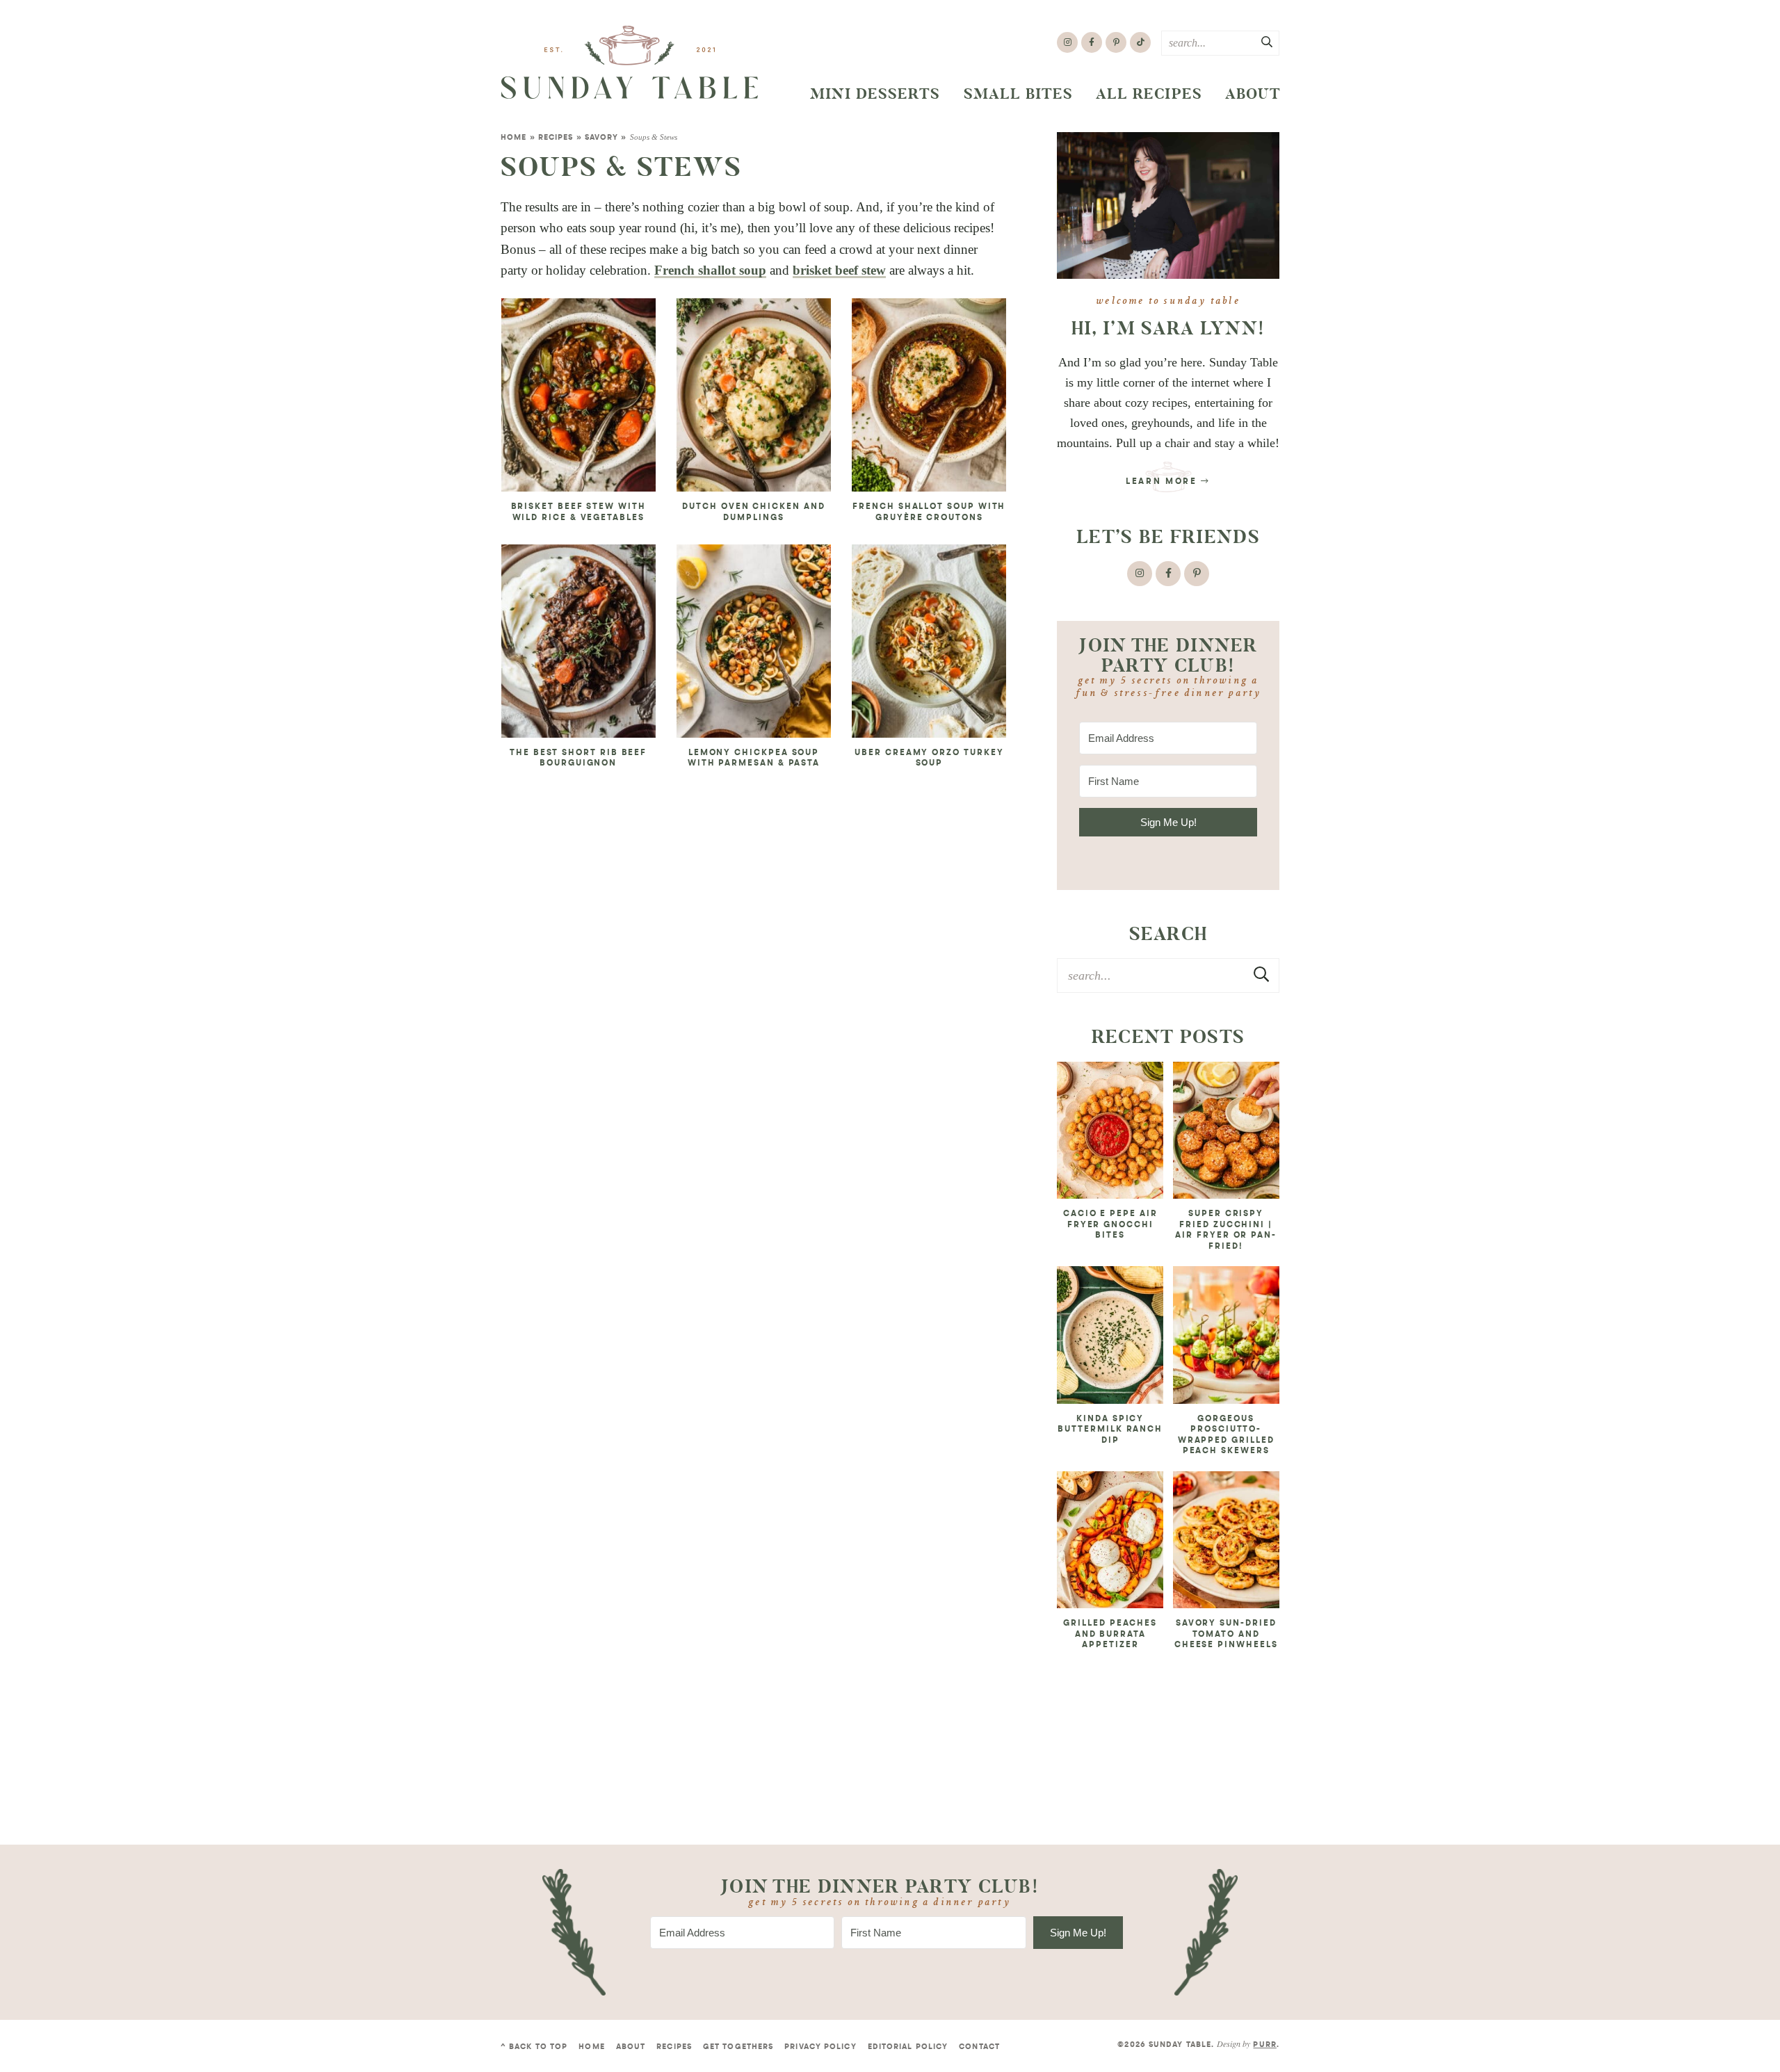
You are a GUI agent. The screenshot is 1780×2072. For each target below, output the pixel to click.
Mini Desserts (875, 94)
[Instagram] (1067, 42)
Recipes (556, 138)
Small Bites (1019, 94)
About (1253, 94)
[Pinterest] (1116, 42)
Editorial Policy (908, 2047)
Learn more (1163, 482)
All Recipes (1149, 94)
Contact (979, 2047)
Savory (602, 138)
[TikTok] (1140, 42)
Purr (1264, 2045)
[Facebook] (1092, 42)
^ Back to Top (534, 2047)
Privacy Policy (820, 2047)
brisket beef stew (839, 270)
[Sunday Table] (630, 63)
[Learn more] (1168, 205)
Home (513, 138)
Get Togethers (738, 2047)
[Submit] (1268, 42)
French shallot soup (710, 270)
